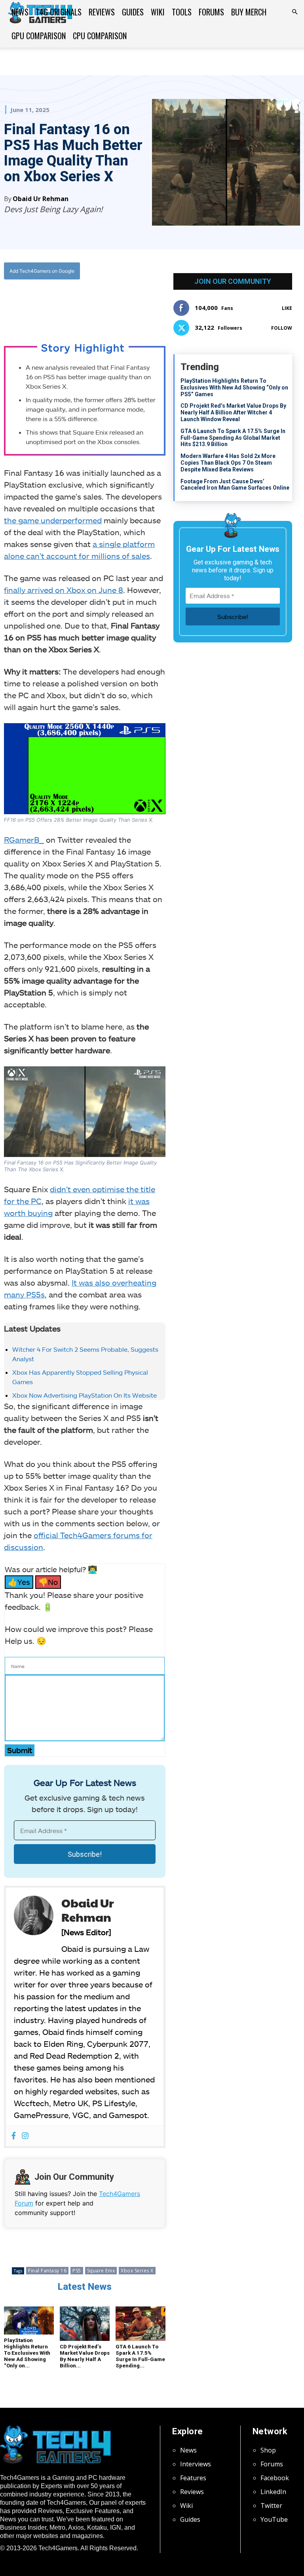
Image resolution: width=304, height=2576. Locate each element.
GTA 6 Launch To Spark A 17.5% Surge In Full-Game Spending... (140, 2356)
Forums (211, 12)
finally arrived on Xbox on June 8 (64, 590)
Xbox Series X (137, 2271)
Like (287, 308)
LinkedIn (273, 2492)
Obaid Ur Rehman (41, 199)
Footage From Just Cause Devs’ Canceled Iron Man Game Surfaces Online (235, 485)
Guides (133, 12)
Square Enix (101, 2271)
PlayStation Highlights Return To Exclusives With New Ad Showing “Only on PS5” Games (234, 388)
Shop (268, 2450)
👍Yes (19, 1582)
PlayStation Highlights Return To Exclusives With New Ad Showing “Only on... (27, 2353)
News (20, 12)
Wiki (158, 12)
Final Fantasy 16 (47, 2271)
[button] (294, 12)
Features (193, 2478)
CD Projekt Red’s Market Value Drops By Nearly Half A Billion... (85, 2356)
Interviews (196, 2464)
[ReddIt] (109, 303)
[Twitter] (73, 303)
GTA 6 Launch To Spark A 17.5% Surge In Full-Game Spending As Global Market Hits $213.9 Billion (233, 438)
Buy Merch (249, 12)
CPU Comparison (100, 36)
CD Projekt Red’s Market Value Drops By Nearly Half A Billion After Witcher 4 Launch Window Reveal (233, 412)
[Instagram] (25, 2136)
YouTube (274, 2519)
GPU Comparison (39, 36)
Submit (20, 1750)
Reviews (102, 12)
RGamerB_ (24, 840)
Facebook (275, 2478)
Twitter (271, 2506)
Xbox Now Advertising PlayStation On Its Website (85, 1395)
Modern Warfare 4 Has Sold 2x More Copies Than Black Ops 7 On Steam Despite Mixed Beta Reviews (228, 463)
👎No (48, 1582)
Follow (282, 328)
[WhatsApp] (91, 303)
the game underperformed (53, 520)
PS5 (77, 2271)
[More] (128, 303)
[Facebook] (55, 303)
